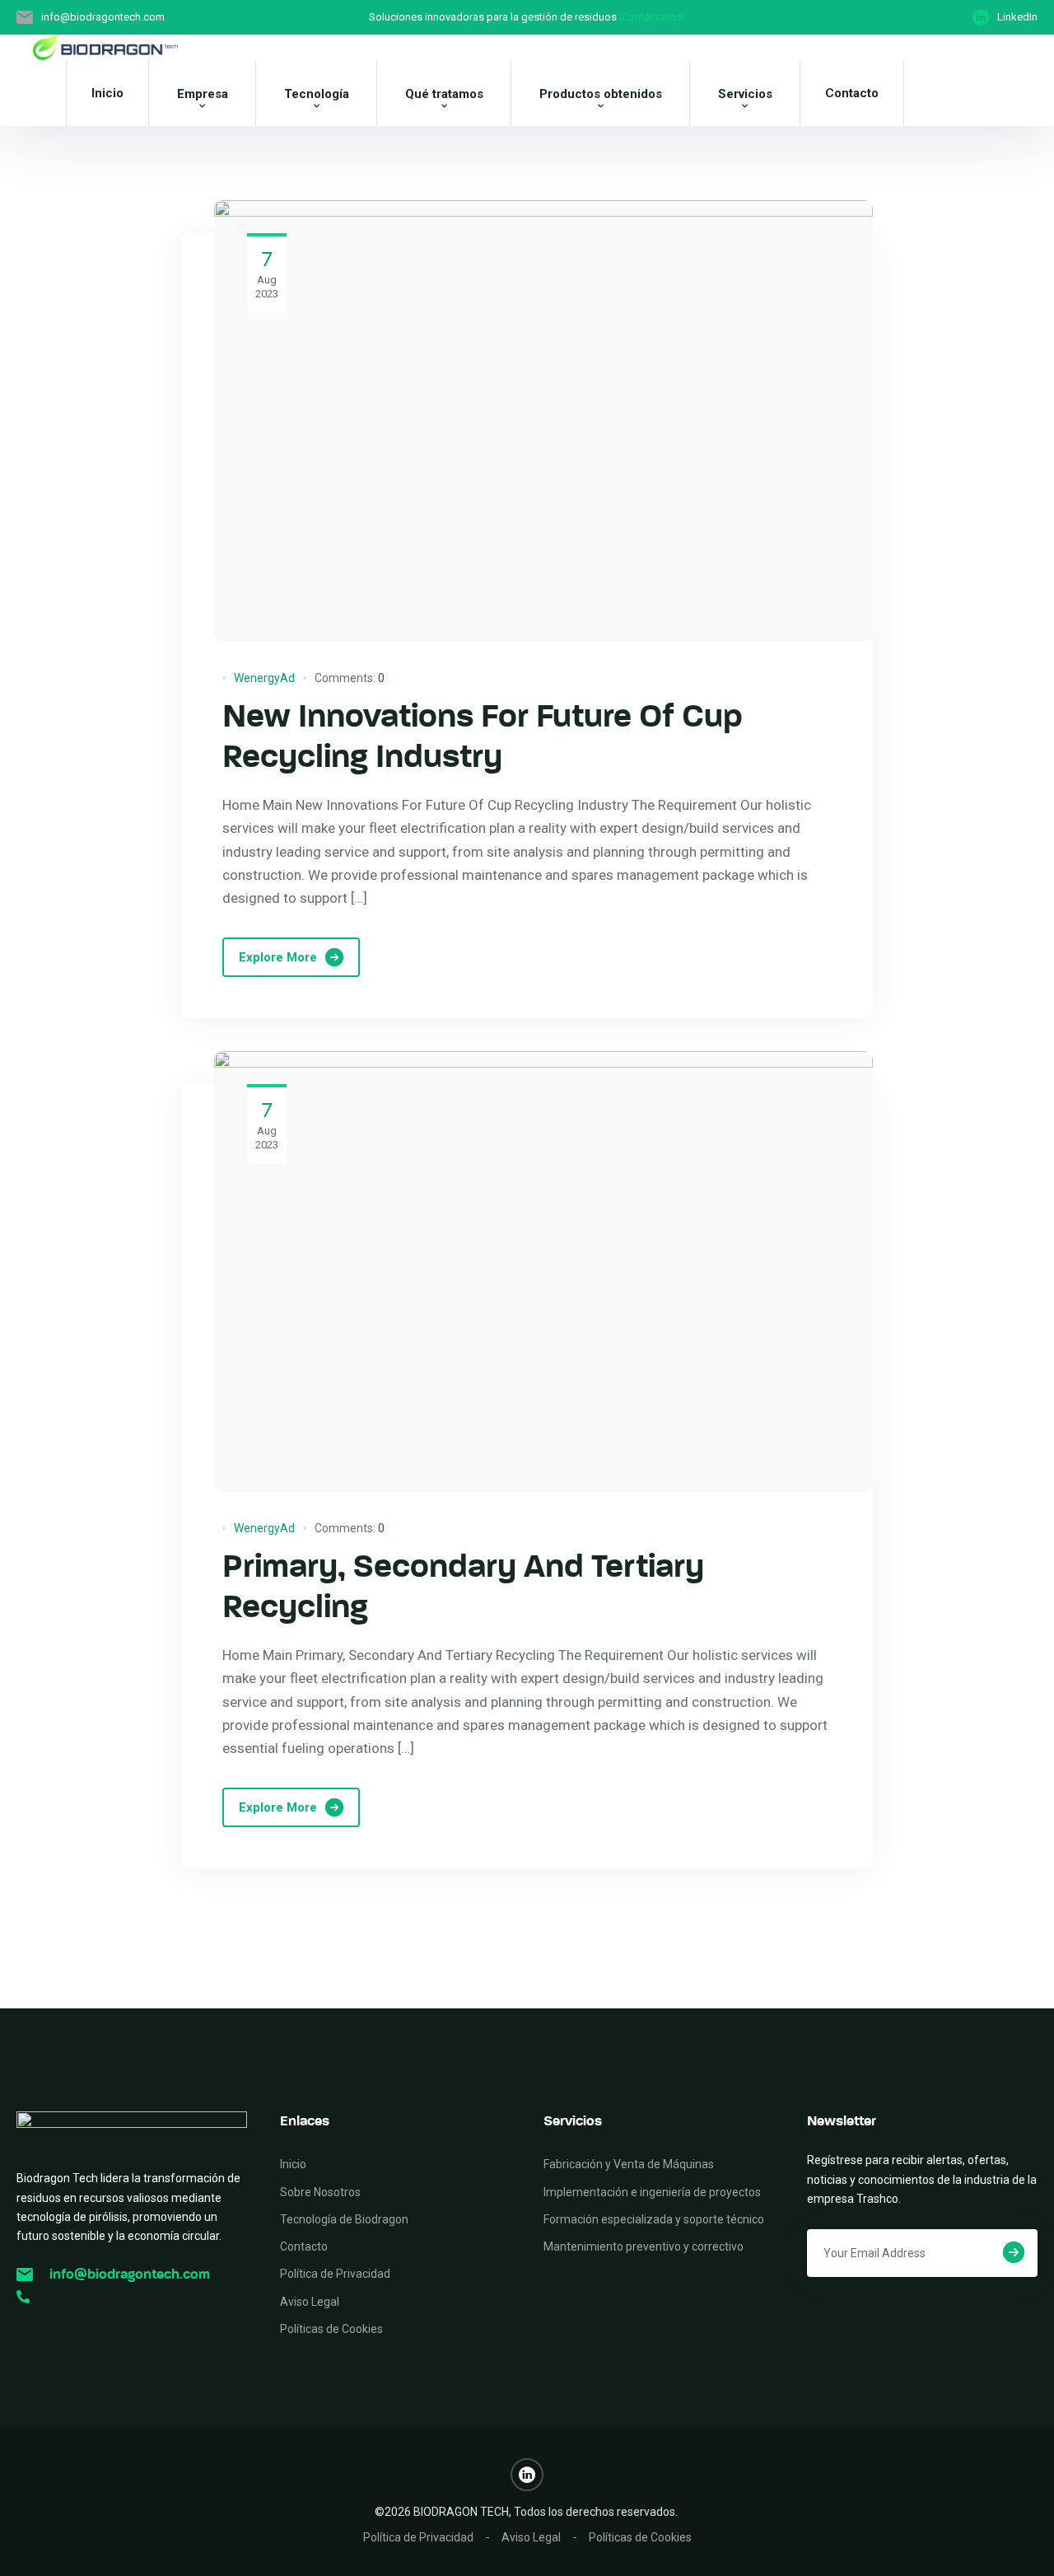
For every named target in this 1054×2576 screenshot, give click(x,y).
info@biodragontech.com (130, 2274)
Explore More (278, 957)
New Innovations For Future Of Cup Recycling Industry (483, 736)
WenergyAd (264, 678)
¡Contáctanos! (652, 17)
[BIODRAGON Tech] (105, 48)
